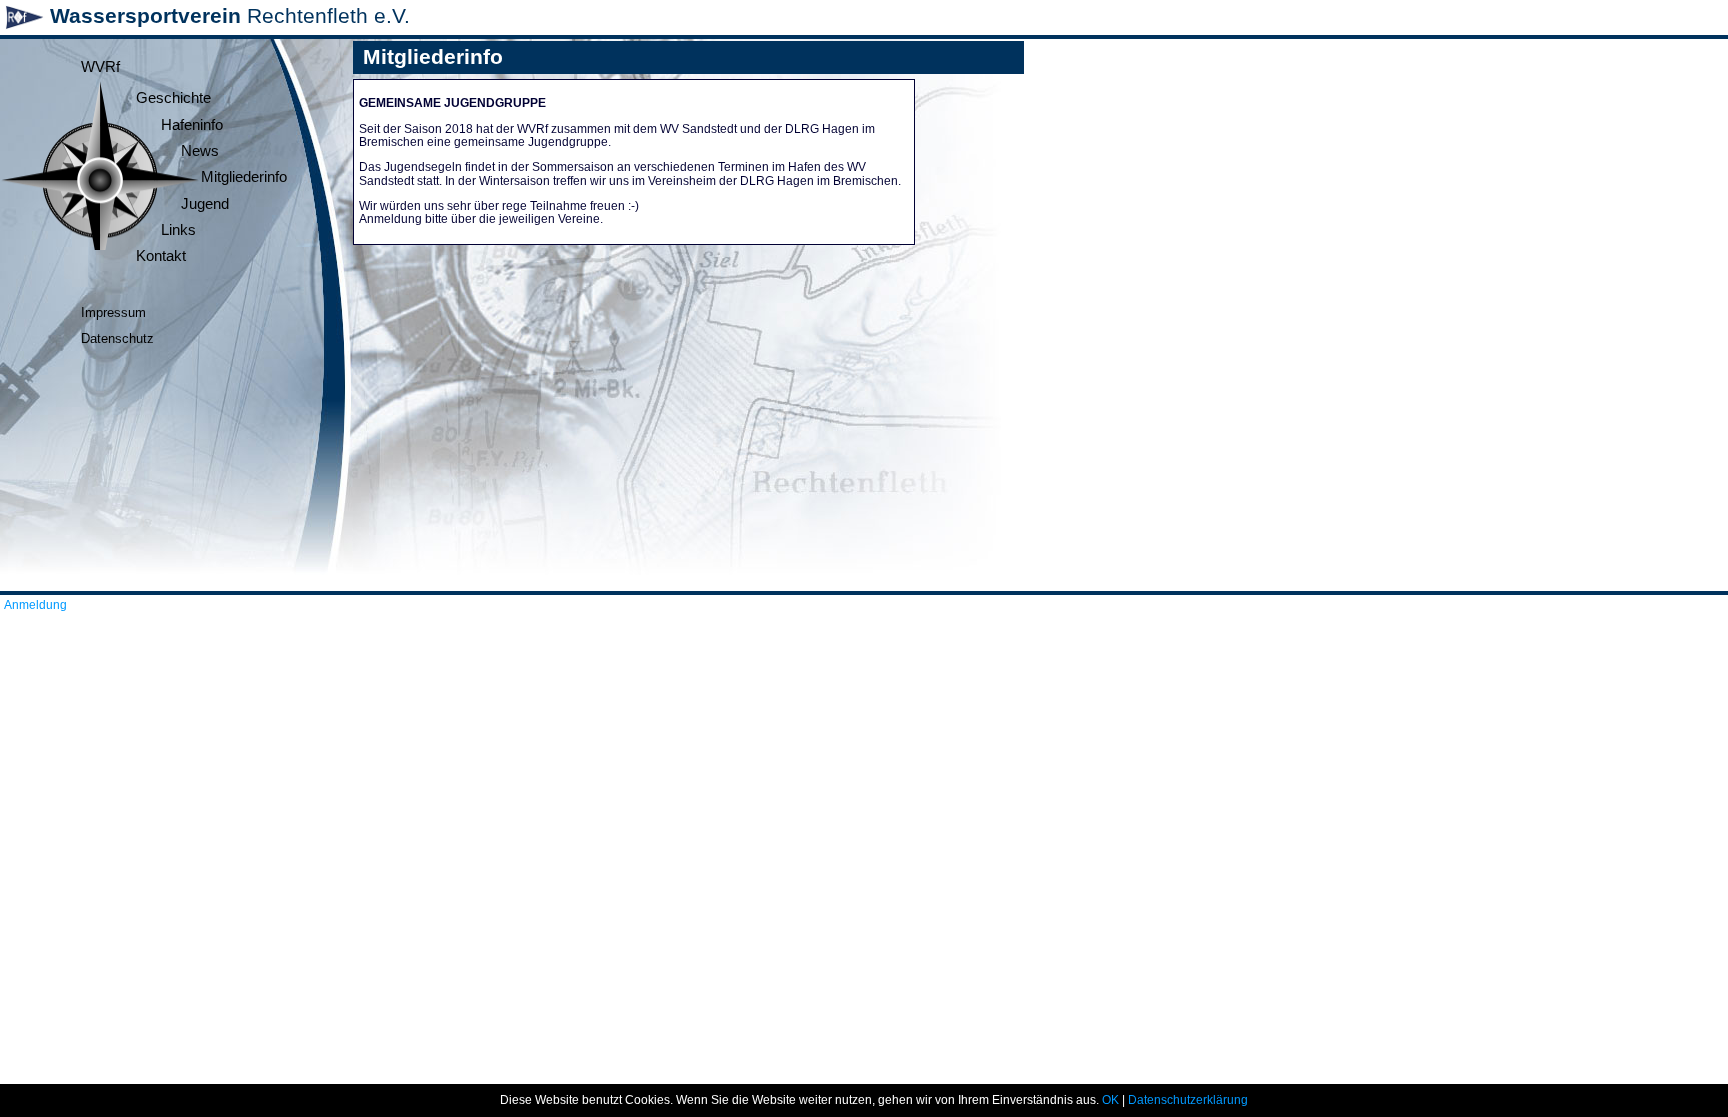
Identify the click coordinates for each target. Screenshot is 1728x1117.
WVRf (100, 67)
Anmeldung (35, 605)
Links (178, 230)
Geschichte (173, 98)
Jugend (205, 204)
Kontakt (161, 256)
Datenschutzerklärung (1188, 1100)
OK (1110, 1100)
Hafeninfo (192, 125)
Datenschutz (117, 338)
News (200, 151)
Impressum (113, 312)
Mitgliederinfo (244, 177)
